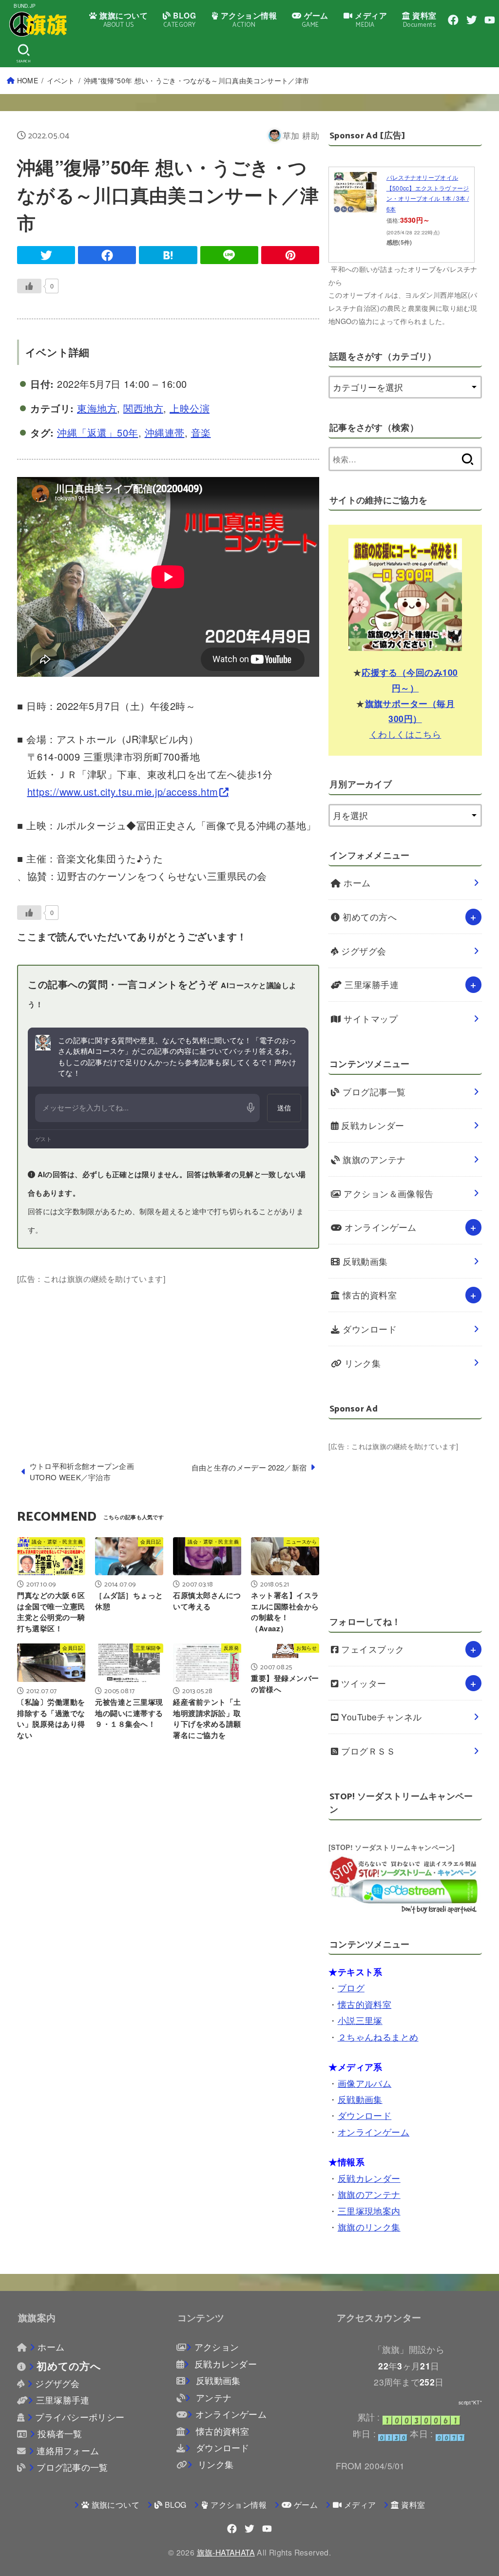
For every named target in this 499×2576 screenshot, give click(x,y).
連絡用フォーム (68, 2451)
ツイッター (363, 1683)
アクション (217, 2347)
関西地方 (143, 408)
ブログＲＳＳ (367, 1751)
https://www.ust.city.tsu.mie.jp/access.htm (123, 792)
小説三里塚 (360, 2020)
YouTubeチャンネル (380, 1717)
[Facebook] (453, 20)
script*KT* (470, 2403)
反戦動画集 (364, 1261)
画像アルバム (365, 2083)
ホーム (356, 883)
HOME (28, 80)
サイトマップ (369, 1019)
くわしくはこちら (405, 734)
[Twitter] (472, 20)
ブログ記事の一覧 (72, 2467)
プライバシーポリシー (80, 2417)
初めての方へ (368, 917)
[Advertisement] (168, 1354)
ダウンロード (368, 1329)
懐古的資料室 (368, 1295)
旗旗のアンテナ (373, 1159)
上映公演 (190, 408)
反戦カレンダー (372, 1125)
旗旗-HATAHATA (226, 2552)
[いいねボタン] (29, 286)
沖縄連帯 (165, 432)
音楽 (201, 432)
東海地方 (97, 408)
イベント (61, 80)
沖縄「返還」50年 (98, 432)
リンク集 (361, 1363)
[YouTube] (490, 20)
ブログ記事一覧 (373, 1092)
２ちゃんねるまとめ (378, 2037)
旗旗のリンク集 (369, 2227)
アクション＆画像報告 (387, 1193)
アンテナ (212, 2397)
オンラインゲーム (379, 1227)
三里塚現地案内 (369, 2211)
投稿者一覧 (60, 2433)
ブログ (351, 1988)
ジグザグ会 (363, 951)
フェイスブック (372, 1649)
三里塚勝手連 (370, 984)
